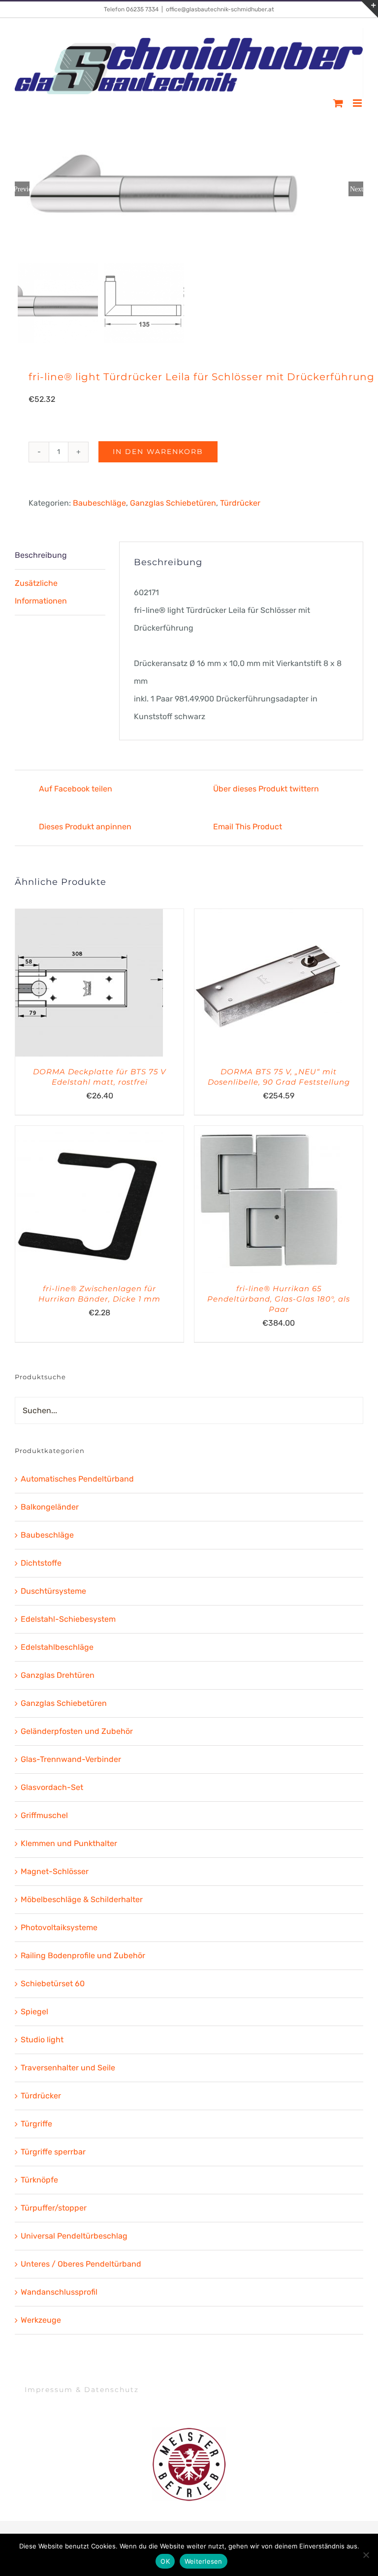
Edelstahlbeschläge (57, 1647)
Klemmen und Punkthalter (69, 1843)
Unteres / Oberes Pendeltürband (81, 2264)
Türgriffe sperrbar (53, 2152)
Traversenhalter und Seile (68, 2068)
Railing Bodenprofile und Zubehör (83, 1955)
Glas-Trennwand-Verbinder (71, 1759)
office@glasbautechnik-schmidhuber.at (220, 9)
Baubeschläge (99, 503)
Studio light (42, 2040)
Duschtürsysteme (53, 1591)
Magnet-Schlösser (55, 1871)
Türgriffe (36, 2124)
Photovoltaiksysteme (59, 1927)
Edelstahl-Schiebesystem (68, 1619)
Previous (22, 189)
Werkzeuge (41, 2320)
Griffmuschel (44, 1815)
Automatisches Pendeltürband (77, 1479)
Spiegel (34, 2012)
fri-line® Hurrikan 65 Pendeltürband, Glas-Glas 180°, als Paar (279, 1299)
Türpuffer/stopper (54, 2208)
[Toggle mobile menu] (358, 103)
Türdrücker (240, 503)
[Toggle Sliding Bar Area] (369, 9)
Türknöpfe (39, 2180)
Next (357, 189)
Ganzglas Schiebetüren (173, 503)
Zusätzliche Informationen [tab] (41, 592)
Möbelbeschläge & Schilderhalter (82, 1899)
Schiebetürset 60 (53, 1984)
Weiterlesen (204, 2561)
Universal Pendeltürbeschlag (74, 2236)
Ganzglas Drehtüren (58, 1675)
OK (165, 2561)
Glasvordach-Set (52, 1787)
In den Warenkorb (158, 452)
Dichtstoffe (41, 1563)
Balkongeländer (50, 1507)
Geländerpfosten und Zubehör (77, 1731)
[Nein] (366, 2555)
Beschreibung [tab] (41, 555)
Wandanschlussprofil (59, 2292)
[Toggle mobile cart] (338, 103)
